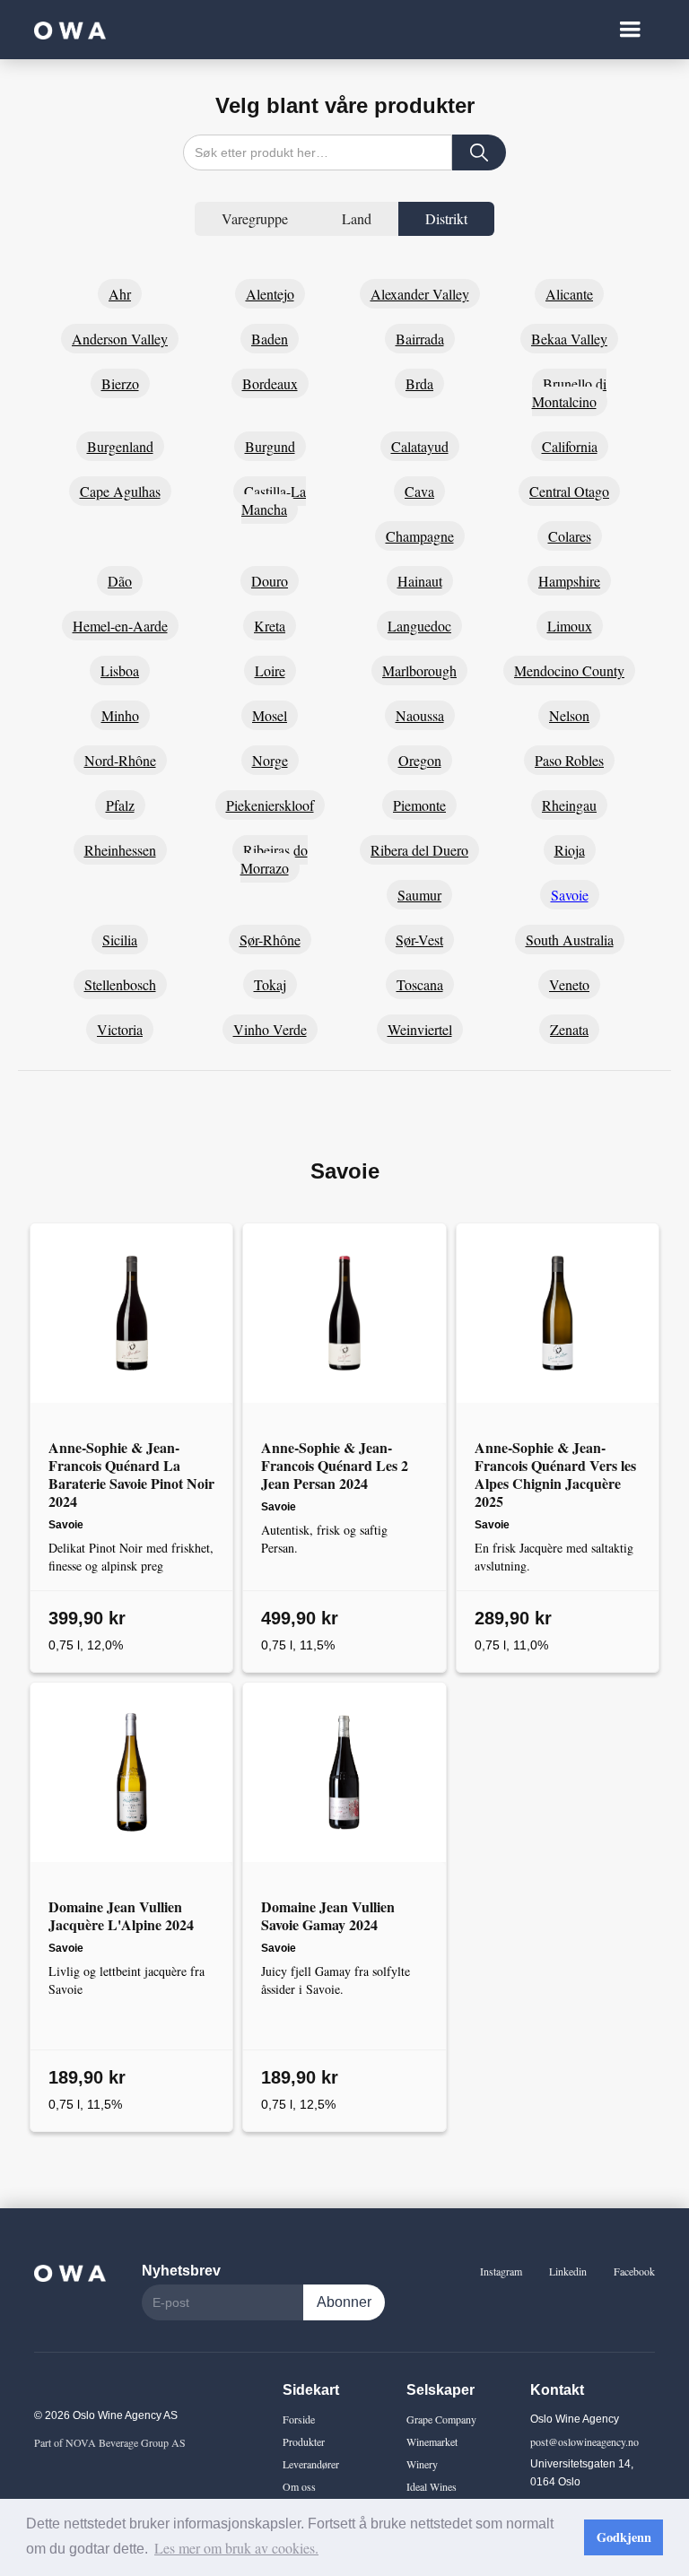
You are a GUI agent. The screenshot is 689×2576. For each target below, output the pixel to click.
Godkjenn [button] (624, 2537)
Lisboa (120, 670)
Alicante (569, 294)
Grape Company (441, 2419)
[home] (70, 30)
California (570, 446)
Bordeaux (270, 383)
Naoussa (420, 715)
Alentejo (270, 294)
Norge (270, 760)
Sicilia (120, 940)
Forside (299, 2419)
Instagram (501, 2271)
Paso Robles (569, 760)
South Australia (570, 940)
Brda (419, 383)
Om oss (299, 2486)
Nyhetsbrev (181, 2271)
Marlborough (419, 670)
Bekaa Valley (569, 339)
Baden (270, 339)
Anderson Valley (120, 339)
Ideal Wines (432, 2486)
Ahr (120, 294)
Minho (120, 715)
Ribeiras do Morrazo (274, 859)
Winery (422, 2464)
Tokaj (270, 984)
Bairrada (420, 339)
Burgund (270, 446)
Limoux (570, 626)
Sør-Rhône (270, 940)
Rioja (570, 850)
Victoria (120, 1029)
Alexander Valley (420, 294)
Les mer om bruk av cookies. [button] (236, 2548)
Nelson (569, 715)
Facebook (634, 2271)
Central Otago (569, 491)
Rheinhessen (120, 850)
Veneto (569, 984)
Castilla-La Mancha (274, 500)
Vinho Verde (270, 1029)
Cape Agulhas (120, 491)
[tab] (255, 219)
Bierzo (120, 383)
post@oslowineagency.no (584, 2441)
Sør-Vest (419, 940)
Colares (570, 536)
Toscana (420, 984)
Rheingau (569, 805)
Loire (270, 670)
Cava (419, 491)
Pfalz (120, 805)
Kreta (270, 626)
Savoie (570, 895)
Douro (270, 581)
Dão (120, 581)
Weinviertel (420, 1029)
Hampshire (569, 581)
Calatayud (420, 446)
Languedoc (419, 626)
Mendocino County (569, 670)
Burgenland (120, 446)
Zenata (569, 1029)
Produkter (304, 2441)
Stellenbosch (120, 984)
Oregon (420, 760)
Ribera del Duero (419, 850)
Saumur (419, 895)
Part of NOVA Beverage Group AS (110, 2442)
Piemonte (419, 805)
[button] (630, 30)
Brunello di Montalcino (570, 392)
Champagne (420, 536)
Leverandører (311, 2464)
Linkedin (568, 2271)
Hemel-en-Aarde (120, 626)
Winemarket (432, 2441)
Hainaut (420, 581)
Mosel (270, 715)
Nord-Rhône (120, 760)
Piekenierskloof (270, 805)
